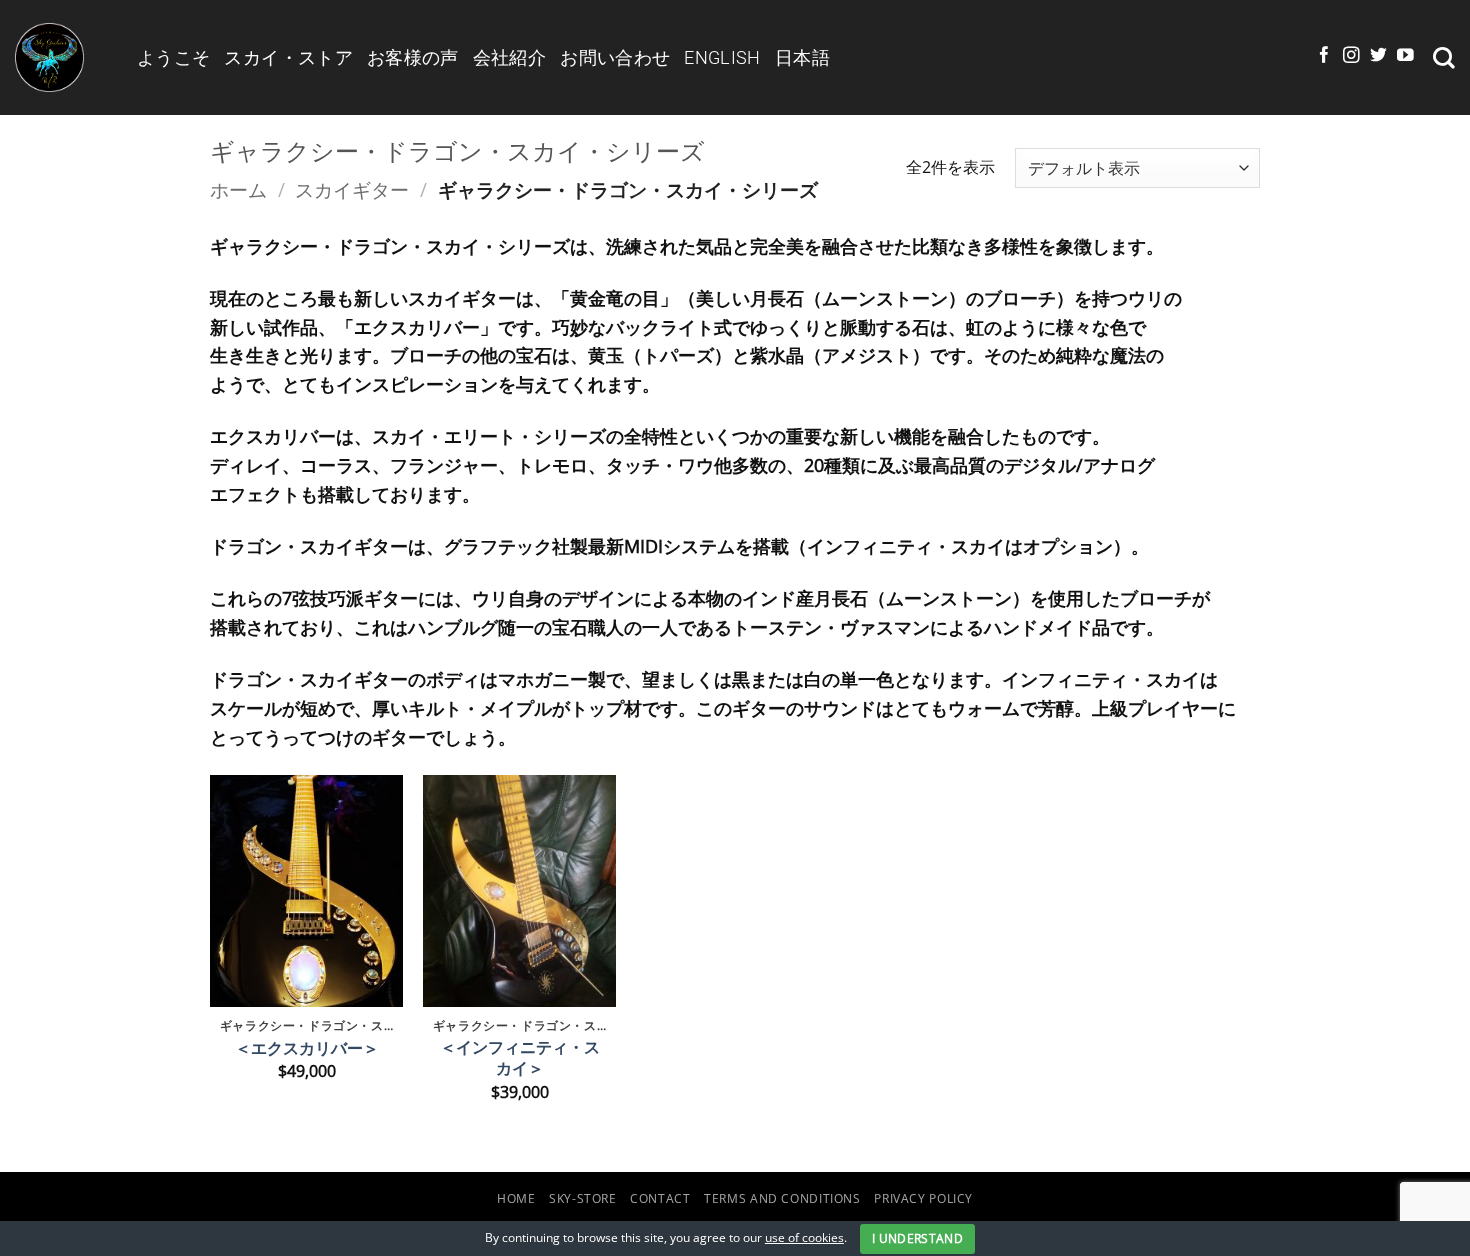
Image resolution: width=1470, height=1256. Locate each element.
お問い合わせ (615, 57)
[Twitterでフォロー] (1378, 56)
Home (516, 1198)
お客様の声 (413, 57)
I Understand (917, 1238)
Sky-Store (583, 1198)
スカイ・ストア (288, 57)
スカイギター (352, 189)
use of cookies (804, 1237)
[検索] (1444, 58)
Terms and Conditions (782, 1198)
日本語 (802, 57)
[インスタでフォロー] (1351, 56)
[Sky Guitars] (61, 57)
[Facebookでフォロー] (1324, 56)
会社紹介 (509, 57)
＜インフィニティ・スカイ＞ (520, 1058)
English (722, 57)
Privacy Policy (923, 1198)
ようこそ (173, 57)
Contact (660, 1198)
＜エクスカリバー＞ (307, 1048)
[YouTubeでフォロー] (1405, 56)
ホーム (238, 189)
